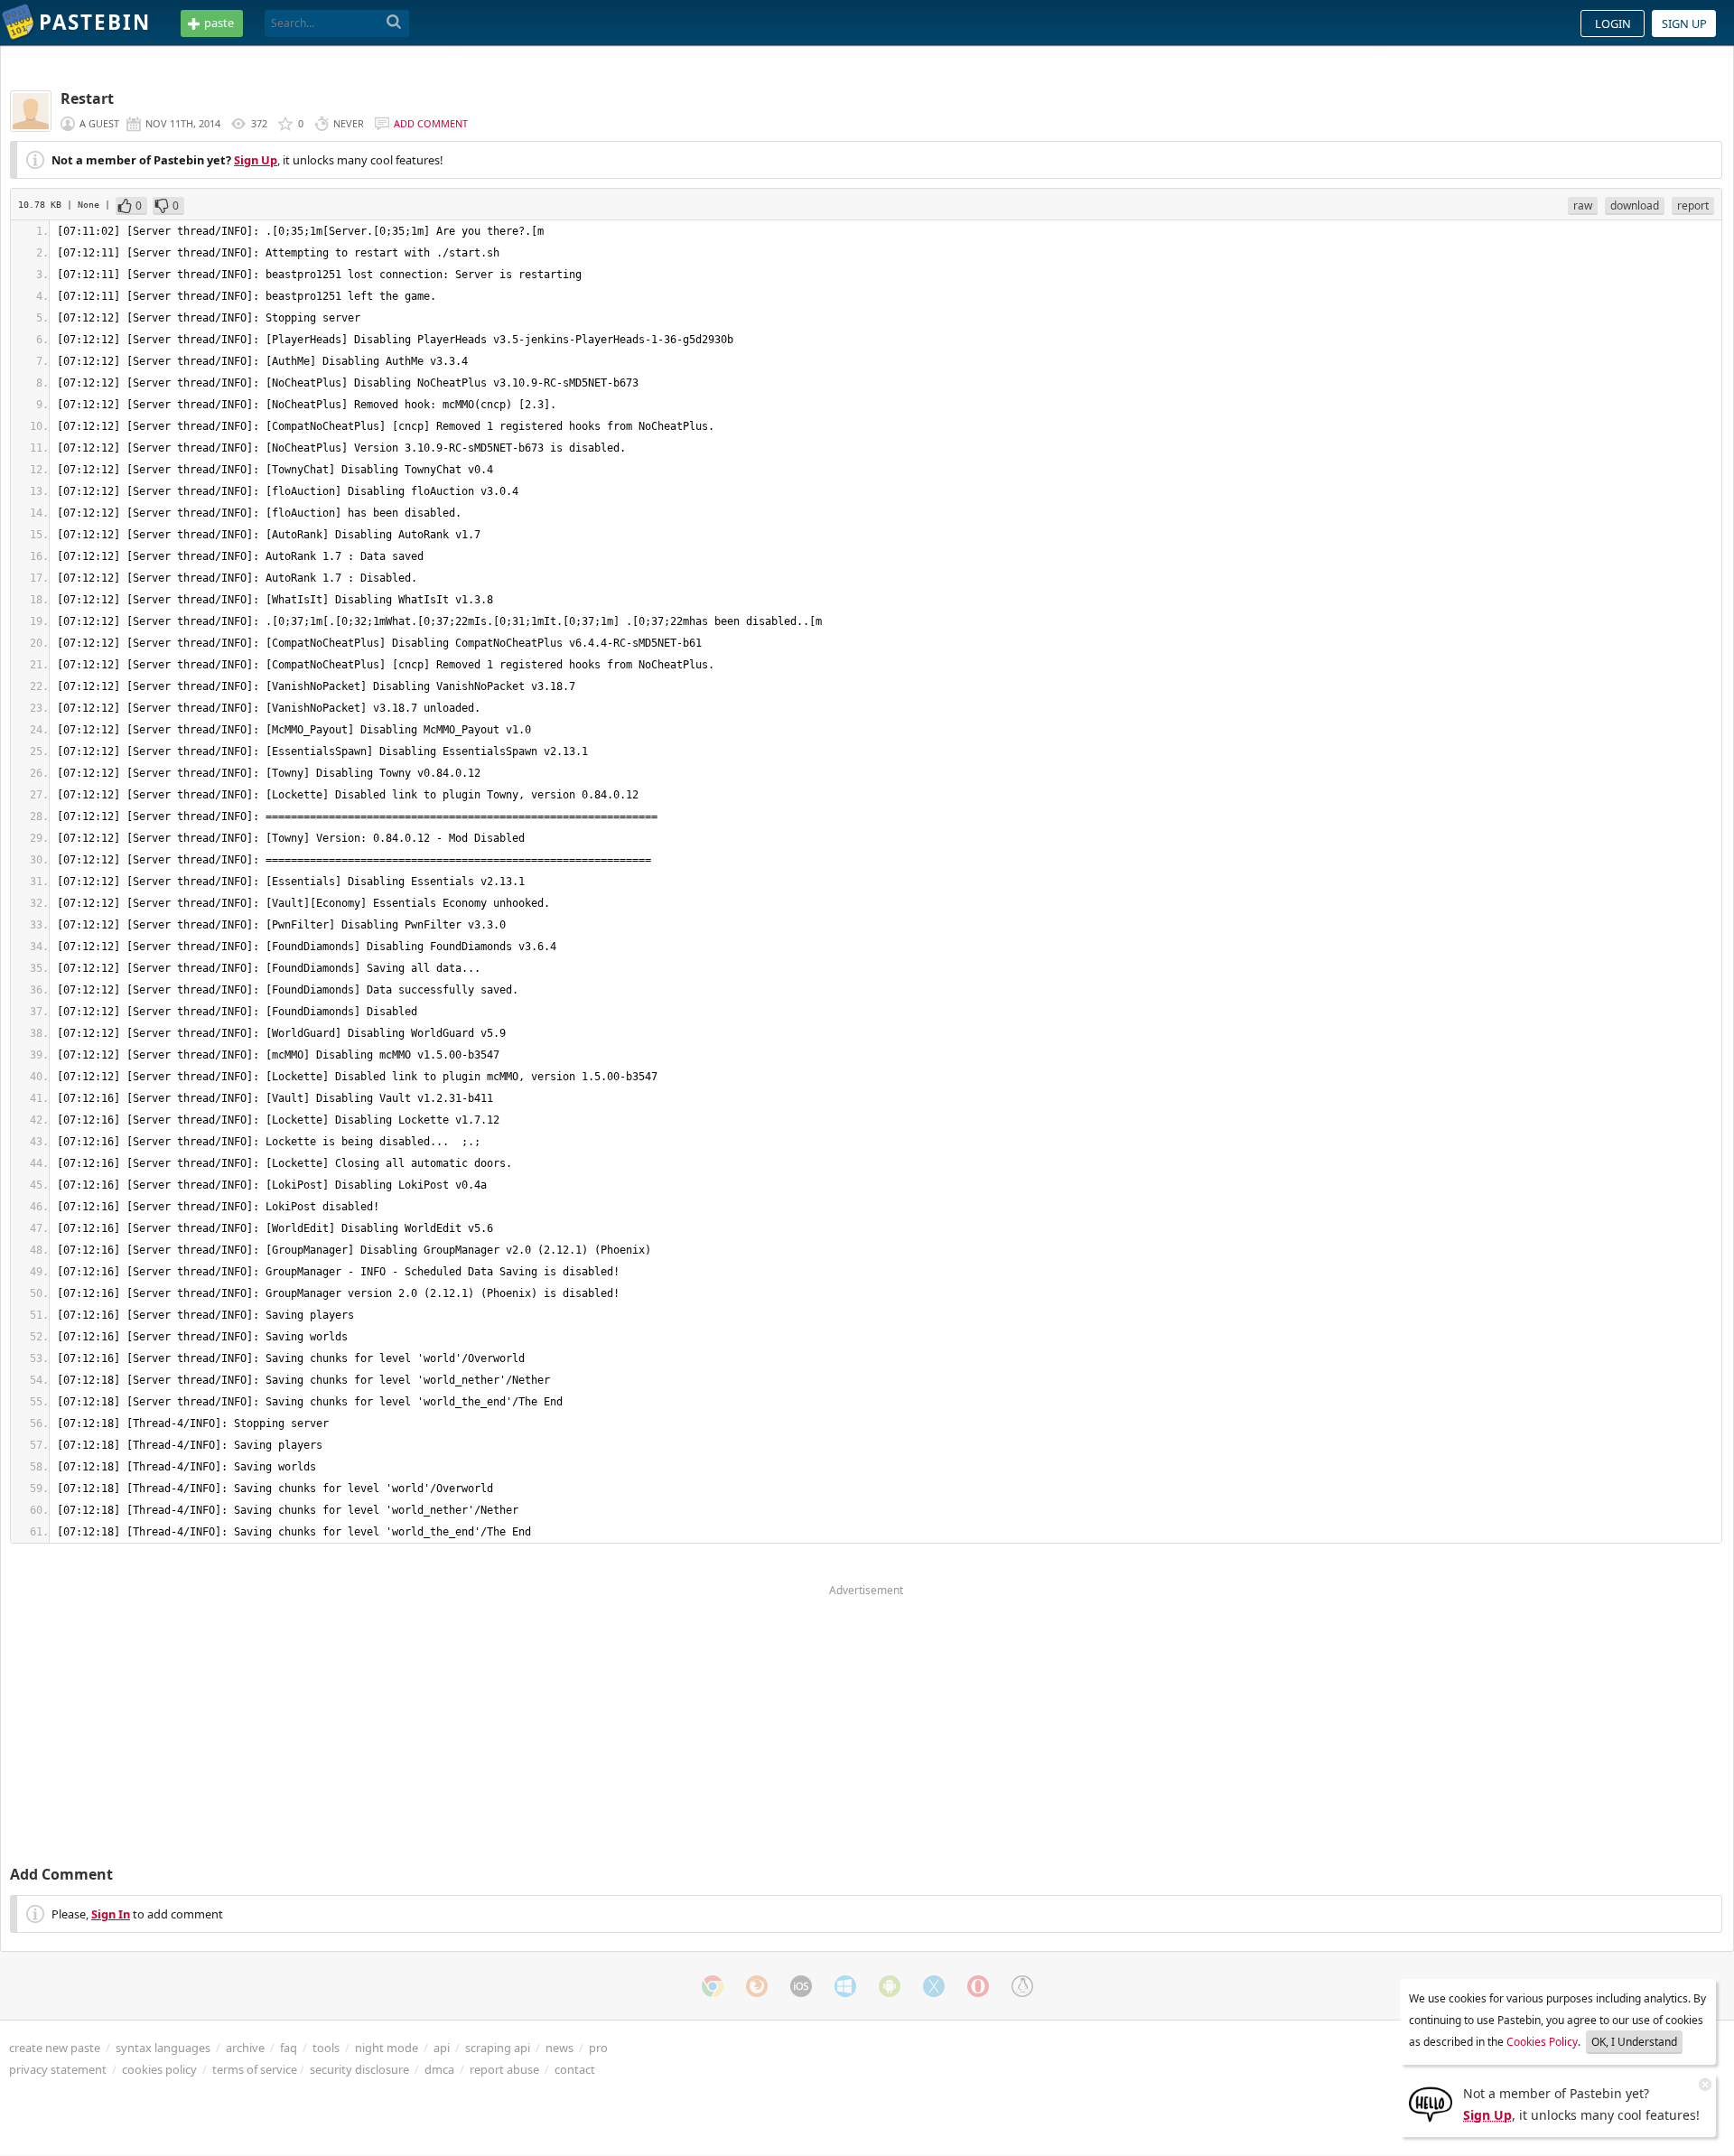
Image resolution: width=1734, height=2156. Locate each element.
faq (289, 2048)
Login (1613, 23)
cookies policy (159, 2069)
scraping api (498, 2048)
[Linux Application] (1022, 1986)
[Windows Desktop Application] (845, 1986)
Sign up (1684, 23)
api (442, 2048)
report (1693, 205)
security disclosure (359, 2069)
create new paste (55, 2048)
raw (1583, 205)
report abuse (504, 2069)
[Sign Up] (1431, 2103)
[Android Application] (890, 1986)
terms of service (255, 2069)
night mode (387, 2048)
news (559, 2048)
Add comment (431, 123)
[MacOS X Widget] (934, 1986)
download (1635, 205)
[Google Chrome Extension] (713, 1986)
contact (575, 2069)
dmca (439, 2069)
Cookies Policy (1542, 2042)
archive (245, 2048)
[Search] (394, 23)
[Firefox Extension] (757, 1986)
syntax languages (163, 2048)
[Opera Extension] (978, 1986)
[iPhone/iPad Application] (801, 1986)
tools (326, 2048)
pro (598, 2048)
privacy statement (58, 2069)
